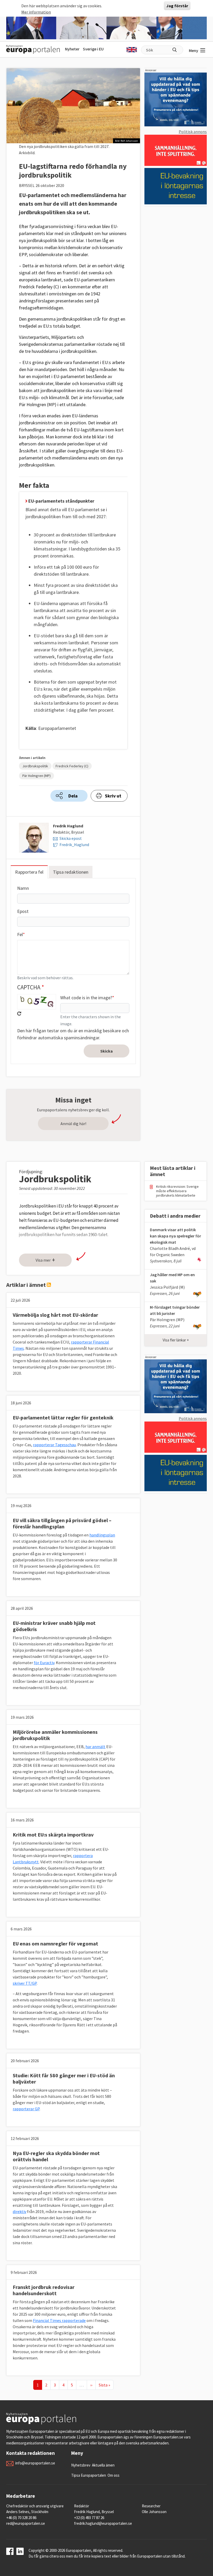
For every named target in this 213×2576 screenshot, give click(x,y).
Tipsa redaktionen (71, 872)
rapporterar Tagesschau (54, 1445)
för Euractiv (44, 1663)
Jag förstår (177, 6)
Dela (73, 796)
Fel (20, 934)
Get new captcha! (19, 1014)
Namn (23, 888)
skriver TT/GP (25, 1983)
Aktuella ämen (103, 2465)
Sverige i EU (93, 49)
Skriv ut (113, 796)
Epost (23, 911)
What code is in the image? (86, 998)
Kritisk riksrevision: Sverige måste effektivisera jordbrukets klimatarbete (177, 1191)
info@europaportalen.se (35, 2463)
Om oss (114, 2475)
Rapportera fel (29, 872)
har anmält (95, 1747)
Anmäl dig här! (73, 1124)
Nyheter (72, 49)
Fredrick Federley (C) (72, 766)
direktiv (19, 2211)
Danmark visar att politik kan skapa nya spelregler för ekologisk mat (175, 1236)
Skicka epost (71, 838)
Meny (194, 50)
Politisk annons (193, 132)
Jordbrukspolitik (35, 766)
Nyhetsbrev (81, 2465)
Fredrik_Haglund (74, 845)
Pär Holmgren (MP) (36, 776)
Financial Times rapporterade (59, 2320)
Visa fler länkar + (176, 1340)
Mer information (36, 12)
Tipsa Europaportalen (89, 2475)
